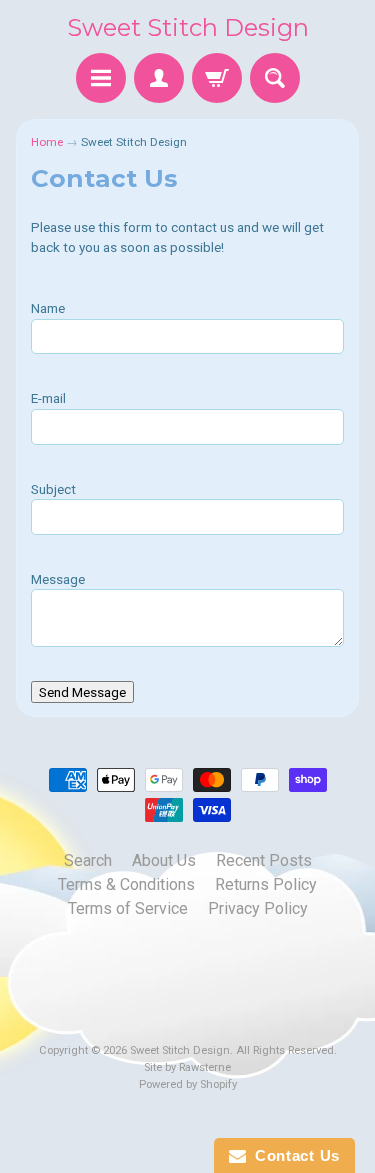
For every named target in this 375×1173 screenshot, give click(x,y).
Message (58, 579)
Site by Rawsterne (187, 1067)
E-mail (48, 398)
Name (48, 308)
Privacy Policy (258, 908)
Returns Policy (266, 884)
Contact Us (293, 1155)
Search (88, 860)
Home (47, 142)
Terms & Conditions (126, 884)
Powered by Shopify (188, 1084)
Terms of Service (128, 908)
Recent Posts (264, 860)
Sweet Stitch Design (188, 27)
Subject (53, 489)
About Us (164, 860)
